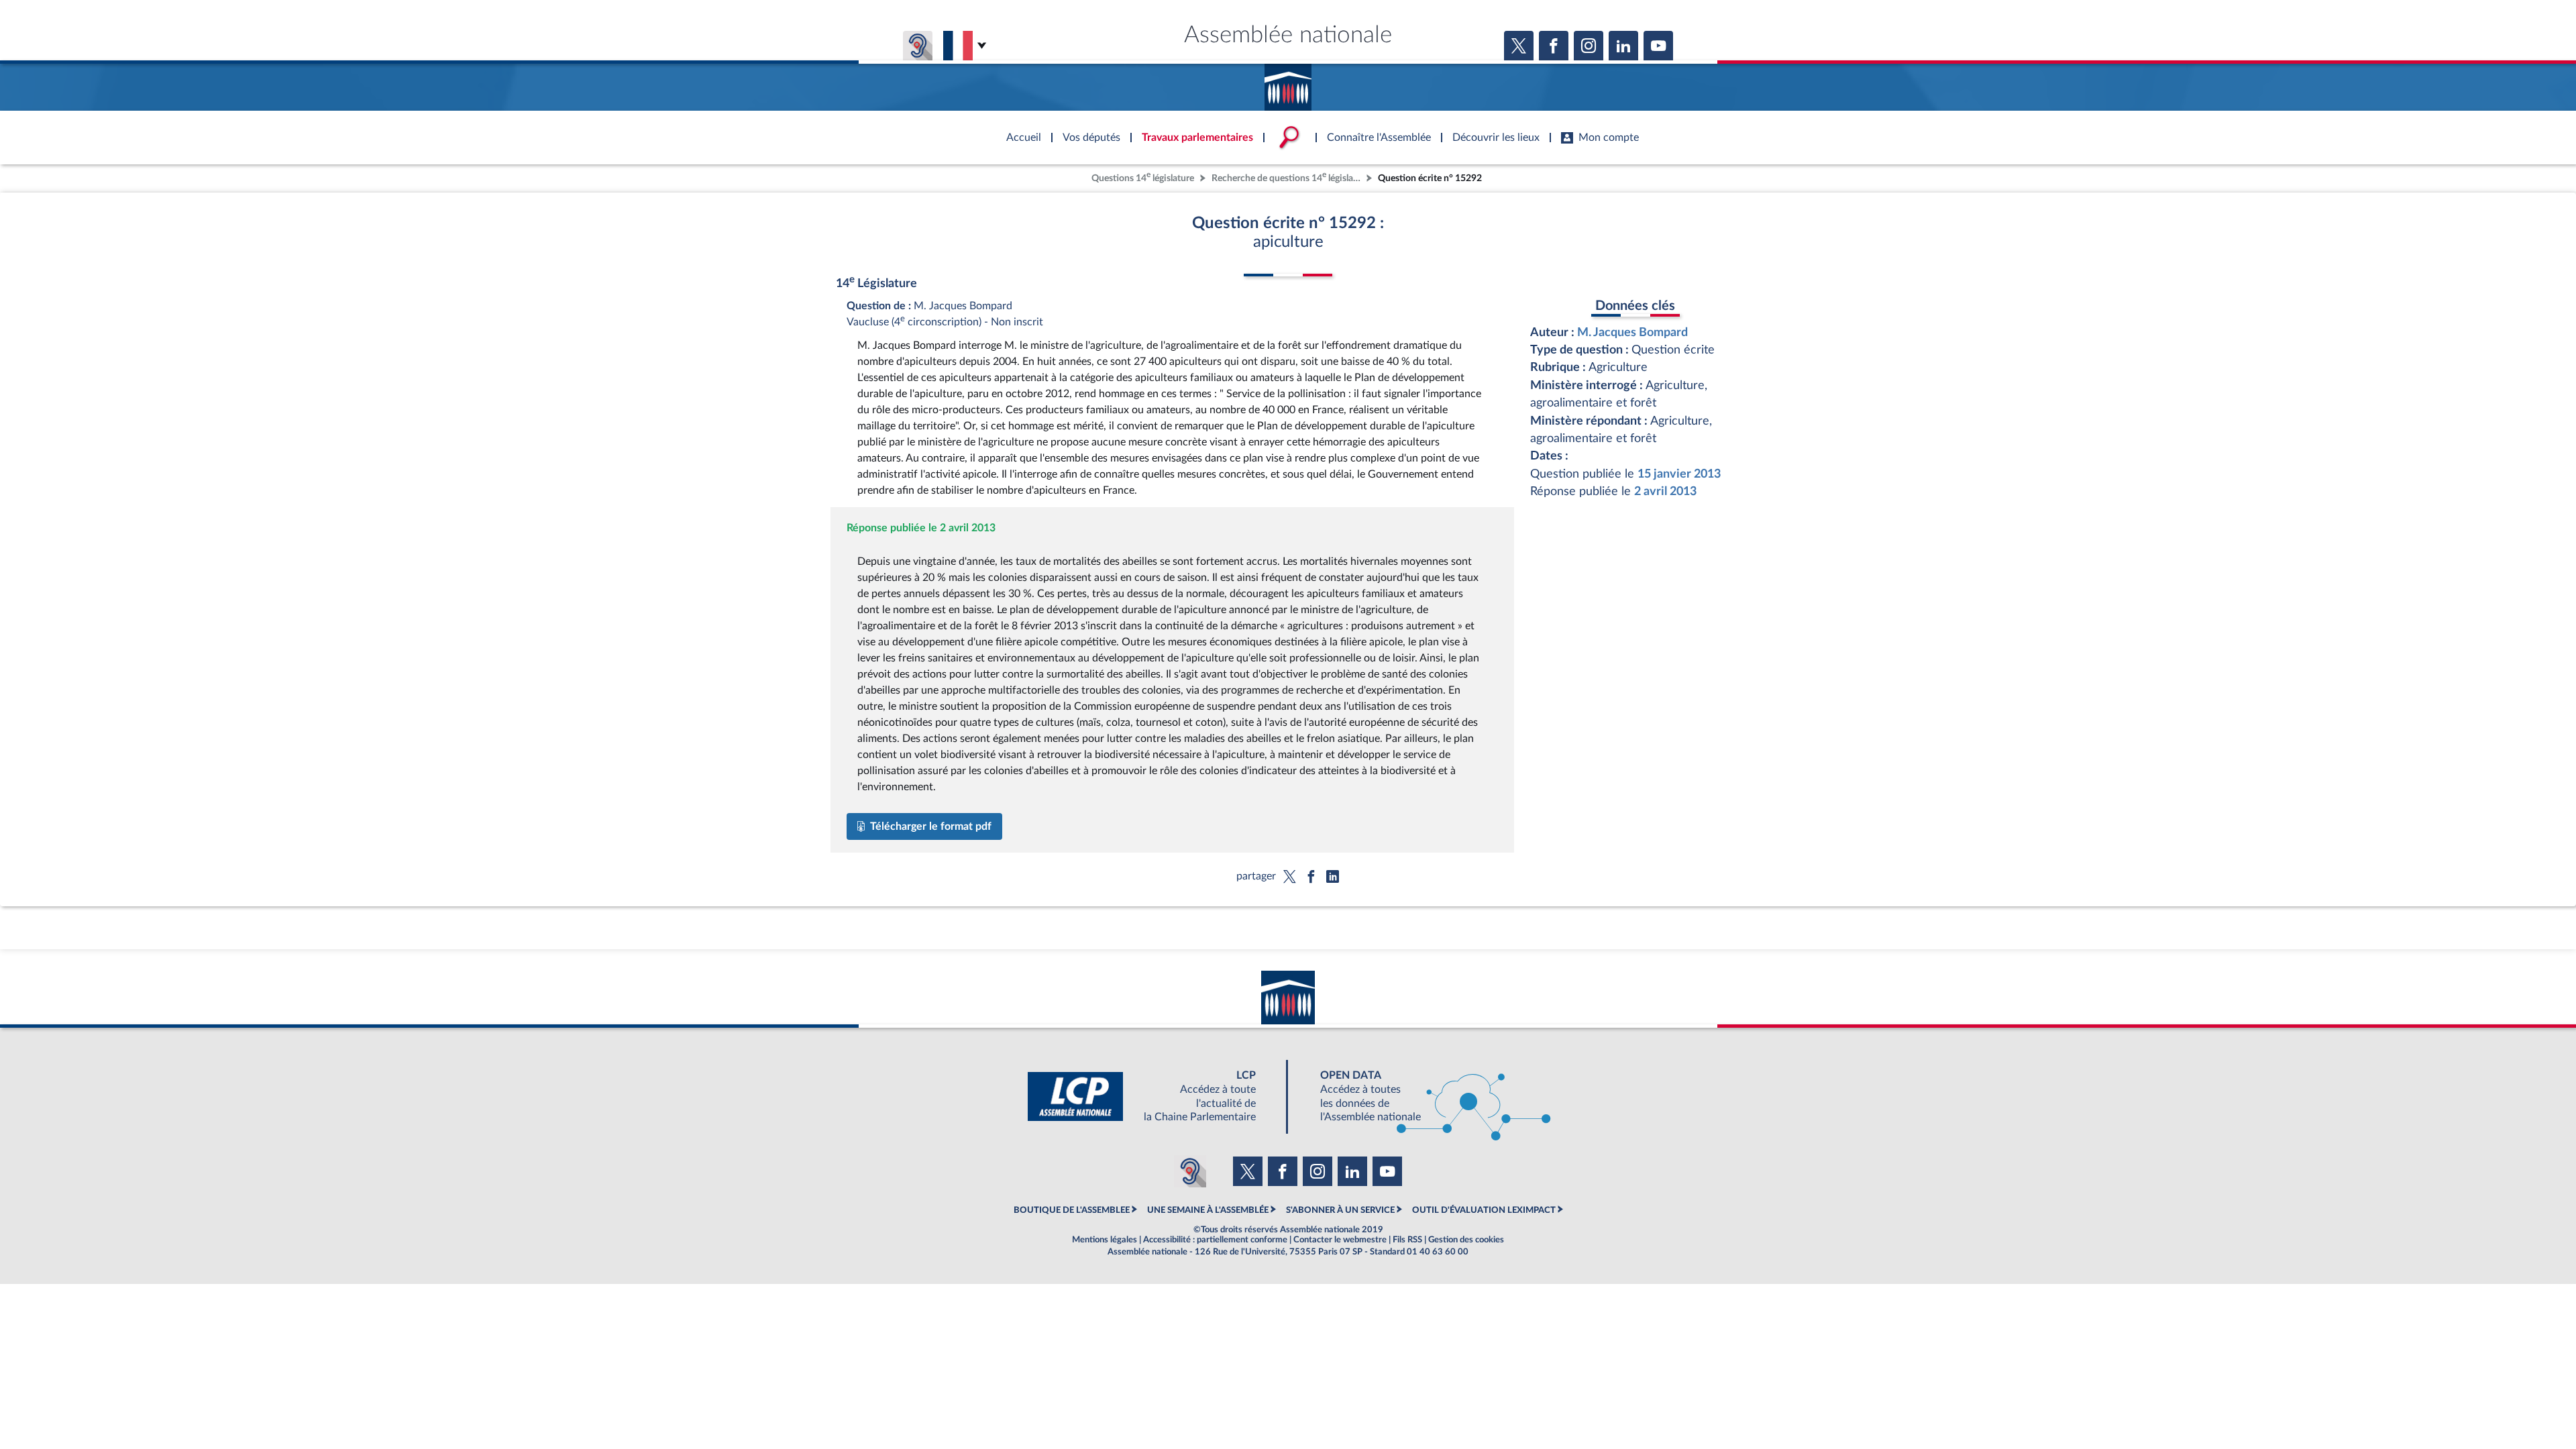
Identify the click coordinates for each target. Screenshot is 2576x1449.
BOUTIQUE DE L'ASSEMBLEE (1072, 1210)
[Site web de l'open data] (1424, 1096)
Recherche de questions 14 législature (1287, 177)
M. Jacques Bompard (1632, 332)
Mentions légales (1105, 1240)
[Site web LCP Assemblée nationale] (1152, 1096)
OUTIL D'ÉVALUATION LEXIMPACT (1484, 1210)
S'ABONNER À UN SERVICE (1340, 1210)
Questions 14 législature (1143, 177)
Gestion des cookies (1466, 1240)
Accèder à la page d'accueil (1288, 83)
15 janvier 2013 (1679, 474)
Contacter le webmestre (1340, 1240)
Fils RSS (1407, 1240)
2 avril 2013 (1665, 491)
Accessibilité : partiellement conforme (1215, 1240)
